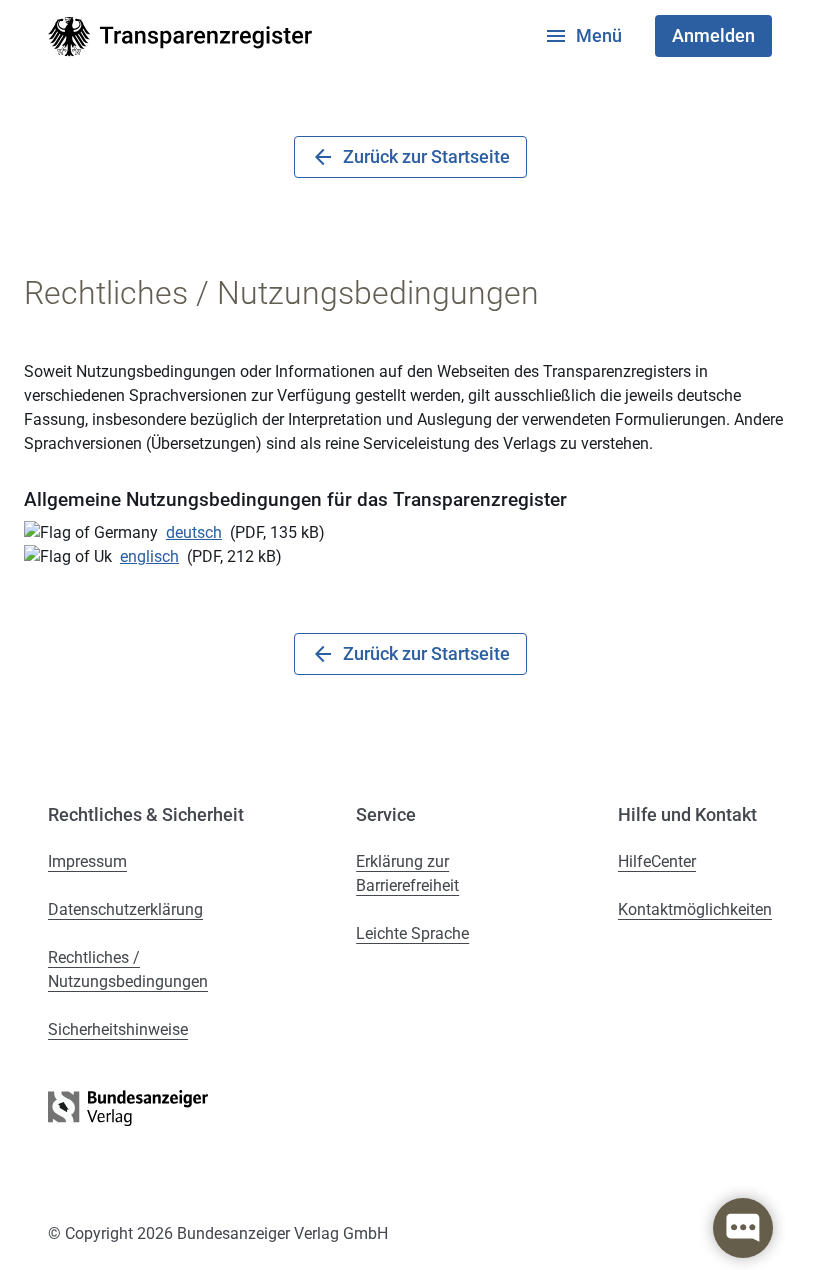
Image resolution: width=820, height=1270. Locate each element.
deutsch (194, 532)
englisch (149, 556)
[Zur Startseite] (180, 36)
